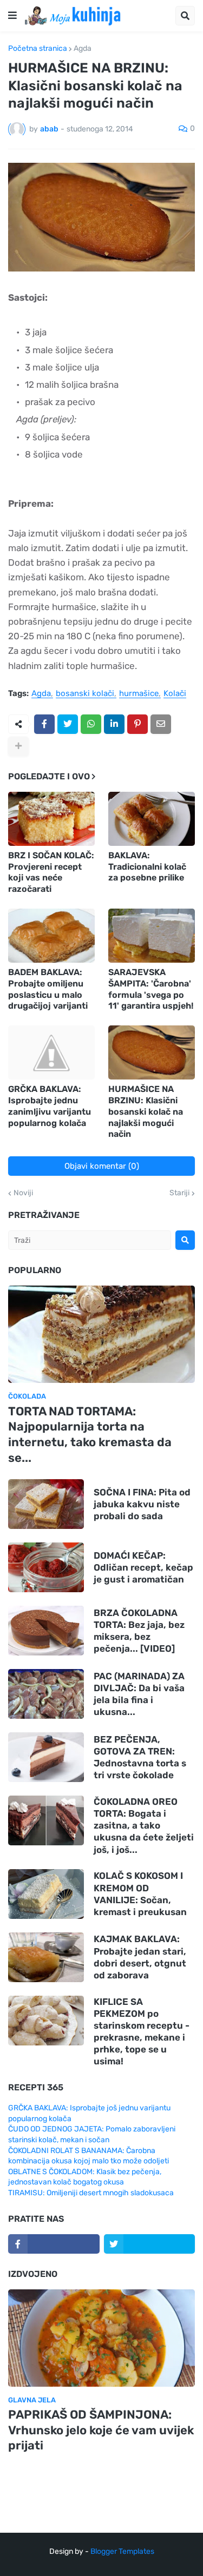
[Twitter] (68, 724)
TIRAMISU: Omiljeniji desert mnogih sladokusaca (91, 2193)
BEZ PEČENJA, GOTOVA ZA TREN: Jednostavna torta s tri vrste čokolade (140, 1757)
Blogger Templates (122, 2551)
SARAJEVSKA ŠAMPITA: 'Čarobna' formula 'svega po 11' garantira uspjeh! (151, 989)
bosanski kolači (85, 694)
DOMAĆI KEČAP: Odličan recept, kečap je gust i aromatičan (143, 1567)
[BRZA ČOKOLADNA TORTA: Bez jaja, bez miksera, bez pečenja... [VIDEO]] (46, 1631)
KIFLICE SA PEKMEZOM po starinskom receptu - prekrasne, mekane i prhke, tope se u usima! (142, 2031)
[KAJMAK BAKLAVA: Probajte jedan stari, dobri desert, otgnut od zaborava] (46, 1957)
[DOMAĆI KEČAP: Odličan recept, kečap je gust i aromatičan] (46, 1567)
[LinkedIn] (114, 724)
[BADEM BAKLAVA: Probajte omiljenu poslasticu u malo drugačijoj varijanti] (51, 936)
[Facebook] (44, 724)
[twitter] (150, 2244)
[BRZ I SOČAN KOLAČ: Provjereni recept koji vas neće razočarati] (51, 819)
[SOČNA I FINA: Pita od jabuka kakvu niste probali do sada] (46, 1504)
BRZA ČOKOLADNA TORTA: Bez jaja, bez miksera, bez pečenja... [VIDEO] (139, 1631)
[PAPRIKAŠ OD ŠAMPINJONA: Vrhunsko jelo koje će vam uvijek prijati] (101, 2338)
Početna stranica (38, 49)
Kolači (175, 694)
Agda (83, 49)
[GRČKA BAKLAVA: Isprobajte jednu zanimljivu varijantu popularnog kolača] (51, 1052)
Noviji (23, 1193)
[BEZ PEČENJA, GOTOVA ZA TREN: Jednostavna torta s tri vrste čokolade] (46, 1757)
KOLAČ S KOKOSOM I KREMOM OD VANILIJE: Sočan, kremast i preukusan (140, 1893)
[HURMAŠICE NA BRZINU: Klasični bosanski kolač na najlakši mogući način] (152, 1052)
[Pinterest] (137, 724)
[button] (12, 16)
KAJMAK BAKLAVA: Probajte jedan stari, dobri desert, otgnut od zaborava (140, 1957)
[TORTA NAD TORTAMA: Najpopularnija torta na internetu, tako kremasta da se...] (101, 1334)
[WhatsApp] (91, 724)
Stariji (179, 1193)
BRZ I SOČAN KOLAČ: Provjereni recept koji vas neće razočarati (51, 872)
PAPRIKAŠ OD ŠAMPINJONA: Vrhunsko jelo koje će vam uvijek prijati (101, 2430)
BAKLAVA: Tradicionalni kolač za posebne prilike (147, 867)
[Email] (161, 724)
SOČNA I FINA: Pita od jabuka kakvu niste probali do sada (142, 1504)
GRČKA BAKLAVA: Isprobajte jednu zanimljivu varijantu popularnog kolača (50, 1106)
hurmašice (139, 694)
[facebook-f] (54, 2244)
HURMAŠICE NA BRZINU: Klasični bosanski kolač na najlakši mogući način (146, 1111)
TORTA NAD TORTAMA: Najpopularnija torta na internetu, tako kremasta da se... (90, 1435)
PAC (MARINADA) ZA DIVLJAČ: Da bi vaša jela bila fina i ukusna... (139, 1694)
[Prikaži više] (18, 746)
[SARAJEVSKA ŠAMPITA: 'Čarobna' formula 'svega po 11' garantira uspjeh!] (152, 936)
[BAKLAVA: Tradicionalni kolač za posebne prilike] (152, 819)
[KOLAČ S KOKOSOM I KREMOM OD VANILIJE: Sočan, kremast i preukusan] (46, 1894)
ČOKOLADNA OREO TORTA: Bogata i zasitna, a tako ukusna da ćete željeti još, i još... (144, 1825)
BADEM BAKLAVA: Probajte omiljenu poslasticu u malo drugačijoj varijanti (48, 989)
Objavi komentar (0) (102, 1166)
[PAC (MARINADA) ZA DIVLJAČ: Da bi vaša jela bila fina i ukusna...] (46, 1694)
